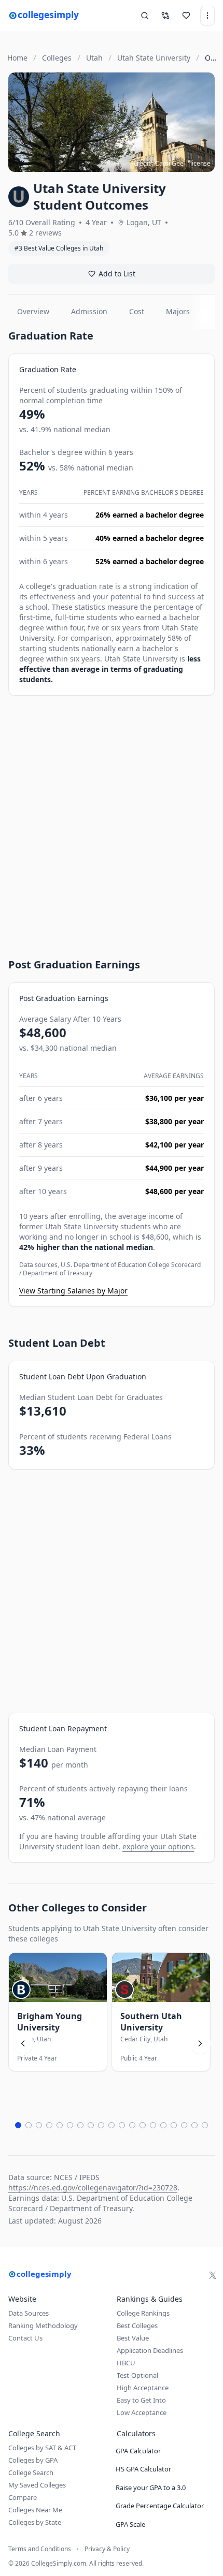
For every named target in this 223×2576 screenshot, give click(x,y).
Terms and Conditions (40, 2549)
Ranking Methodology (43, 2325)
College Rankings (143, 2313)
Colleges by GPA (33, 2460)
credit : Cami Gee (159, 163)
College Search (31, 2472)
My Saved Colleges (37, 2485)
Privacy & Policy (107, 2549)
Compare (23, 2497)
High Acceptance (143, 2388)
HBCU (126, 2363)
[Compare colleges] (165, 16)
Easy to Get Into (141, 2400)
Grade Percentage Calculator (160, 2506)
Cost (137, 311)
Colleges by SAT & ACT (42, 2448)
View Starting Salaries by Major (73, 1291)
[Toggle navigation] (207, 16)
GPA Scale (130, 2524)
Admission (89, 311)
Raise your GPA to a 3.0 (151, 2487)
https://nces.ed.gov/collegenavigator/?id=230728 (93, 2188)
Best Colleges (137, 2325)
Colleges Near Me (35, 2510)
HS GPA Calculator (143, 2469)
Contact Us (25, 2338)
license (200, 163)
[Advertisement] (112, 817)
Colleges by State (35, 2522)
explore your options (158, 1846)
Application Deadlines (150, 2350)
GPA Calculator (138, 2451)
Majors (178, 311)
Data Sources (29, 2313)
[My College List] (186, 16)
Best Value (133, 2338)
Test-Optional (137, 2375)
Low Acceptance (142, 2412)
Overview (33, 311)
